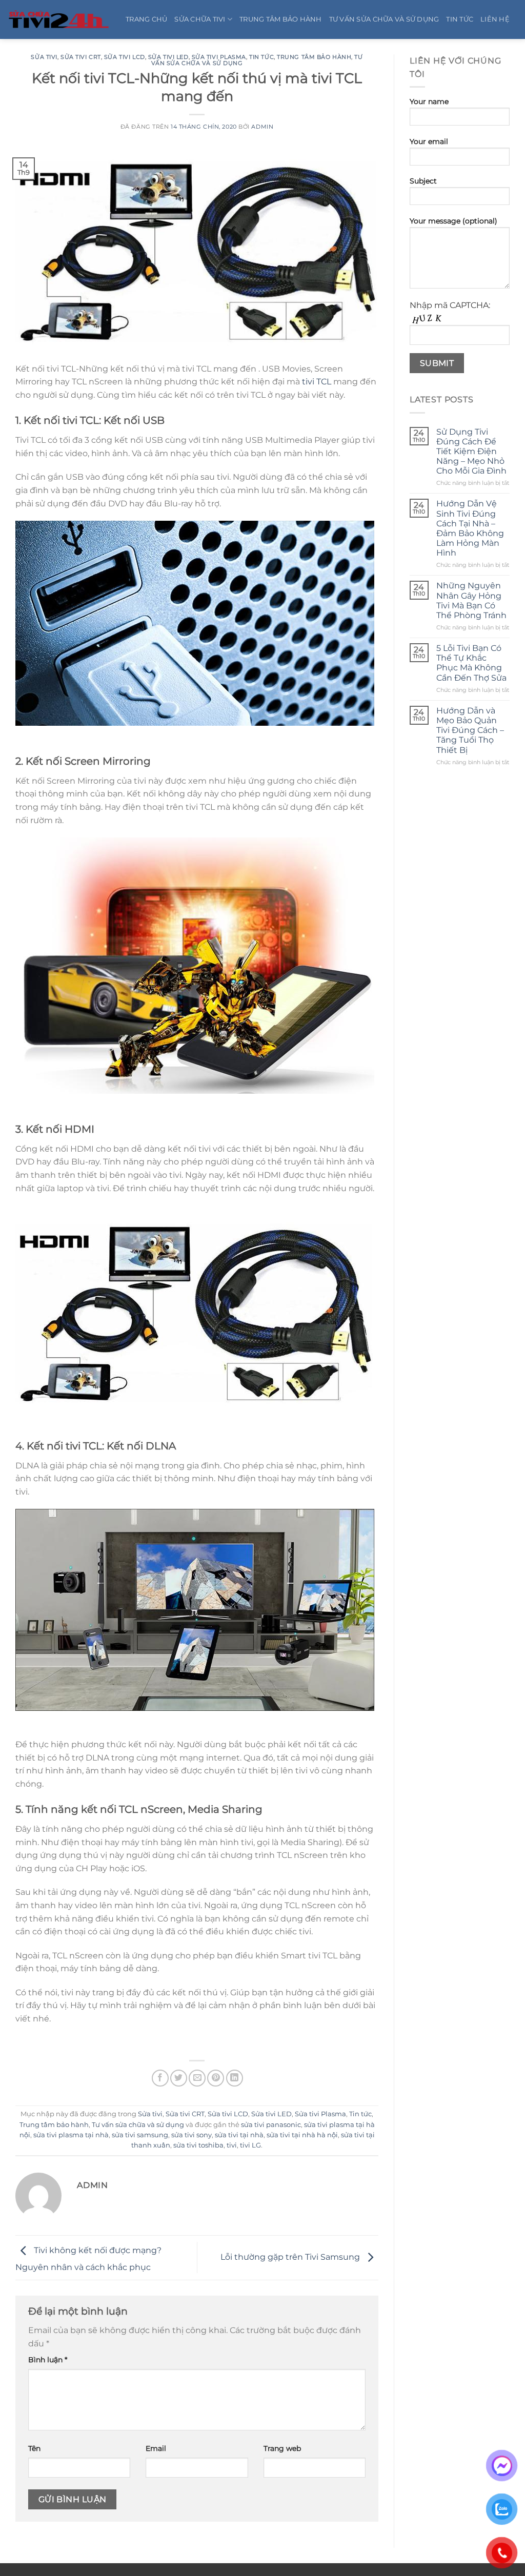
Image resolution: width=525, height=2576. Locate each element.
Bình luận (48, 2360)
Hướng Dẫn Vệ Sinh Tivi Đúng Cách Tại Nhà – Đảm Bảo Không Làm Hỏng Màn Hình (470, 528)
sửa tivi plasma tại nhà (71, 2135)
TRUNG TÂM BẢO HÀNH (281, 19)
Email (156, 2448)
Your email (429, 141)
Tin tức (261, 57)
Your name (429, 101)
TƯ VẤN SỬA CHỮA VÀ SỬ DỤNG (384, 19)
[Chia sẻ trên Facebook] (160, 2078)
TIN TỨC (460, 19)
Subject (423, 181)
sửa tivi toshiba (198, 2145)
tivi (232, 2145)
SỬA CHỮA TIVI (200, 19)
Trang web (282, 2448)
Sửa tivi (44, 57)
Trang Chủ (146, 19)
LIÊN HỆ (495, 19)
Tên (34, 2448)
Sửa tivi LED (168, 57)
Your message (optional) (453, 221)
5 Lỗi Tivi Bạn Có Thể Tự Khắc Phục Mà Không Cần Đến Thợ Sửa (471, 663)
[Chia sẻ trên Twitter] (179, 2078)
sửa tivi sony (191, 2135)
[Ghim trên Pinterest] (216, 2078)
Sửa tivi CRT (81, 57)
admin (262, 127)
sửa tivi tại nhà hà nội (302, 2135)
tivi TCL (317, 382)
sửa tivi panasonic (271, 2125)
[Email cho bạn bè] (197, 2078)
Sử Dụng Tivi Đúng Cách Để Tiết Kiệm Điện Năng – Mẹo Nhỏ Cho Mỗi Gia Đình (471, 452)
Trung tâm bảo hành (314, 57)
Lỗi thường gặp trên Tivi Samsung (291, 2257)
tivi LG (250, 2145)
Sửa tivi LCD (125, 57)
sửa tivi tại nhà (239, 2135)
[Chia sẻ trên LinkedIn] (235, 2078)
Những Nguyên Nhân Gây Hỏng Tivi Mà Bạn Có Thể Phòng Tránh (471, 600)
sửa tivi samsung (140, 2135)
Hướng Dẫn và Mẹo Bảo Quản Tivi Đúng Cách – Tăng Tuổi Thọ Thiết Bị (470, 730)
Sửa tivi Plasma (219, 57)
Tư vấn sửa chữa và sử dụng (138, 2125)
